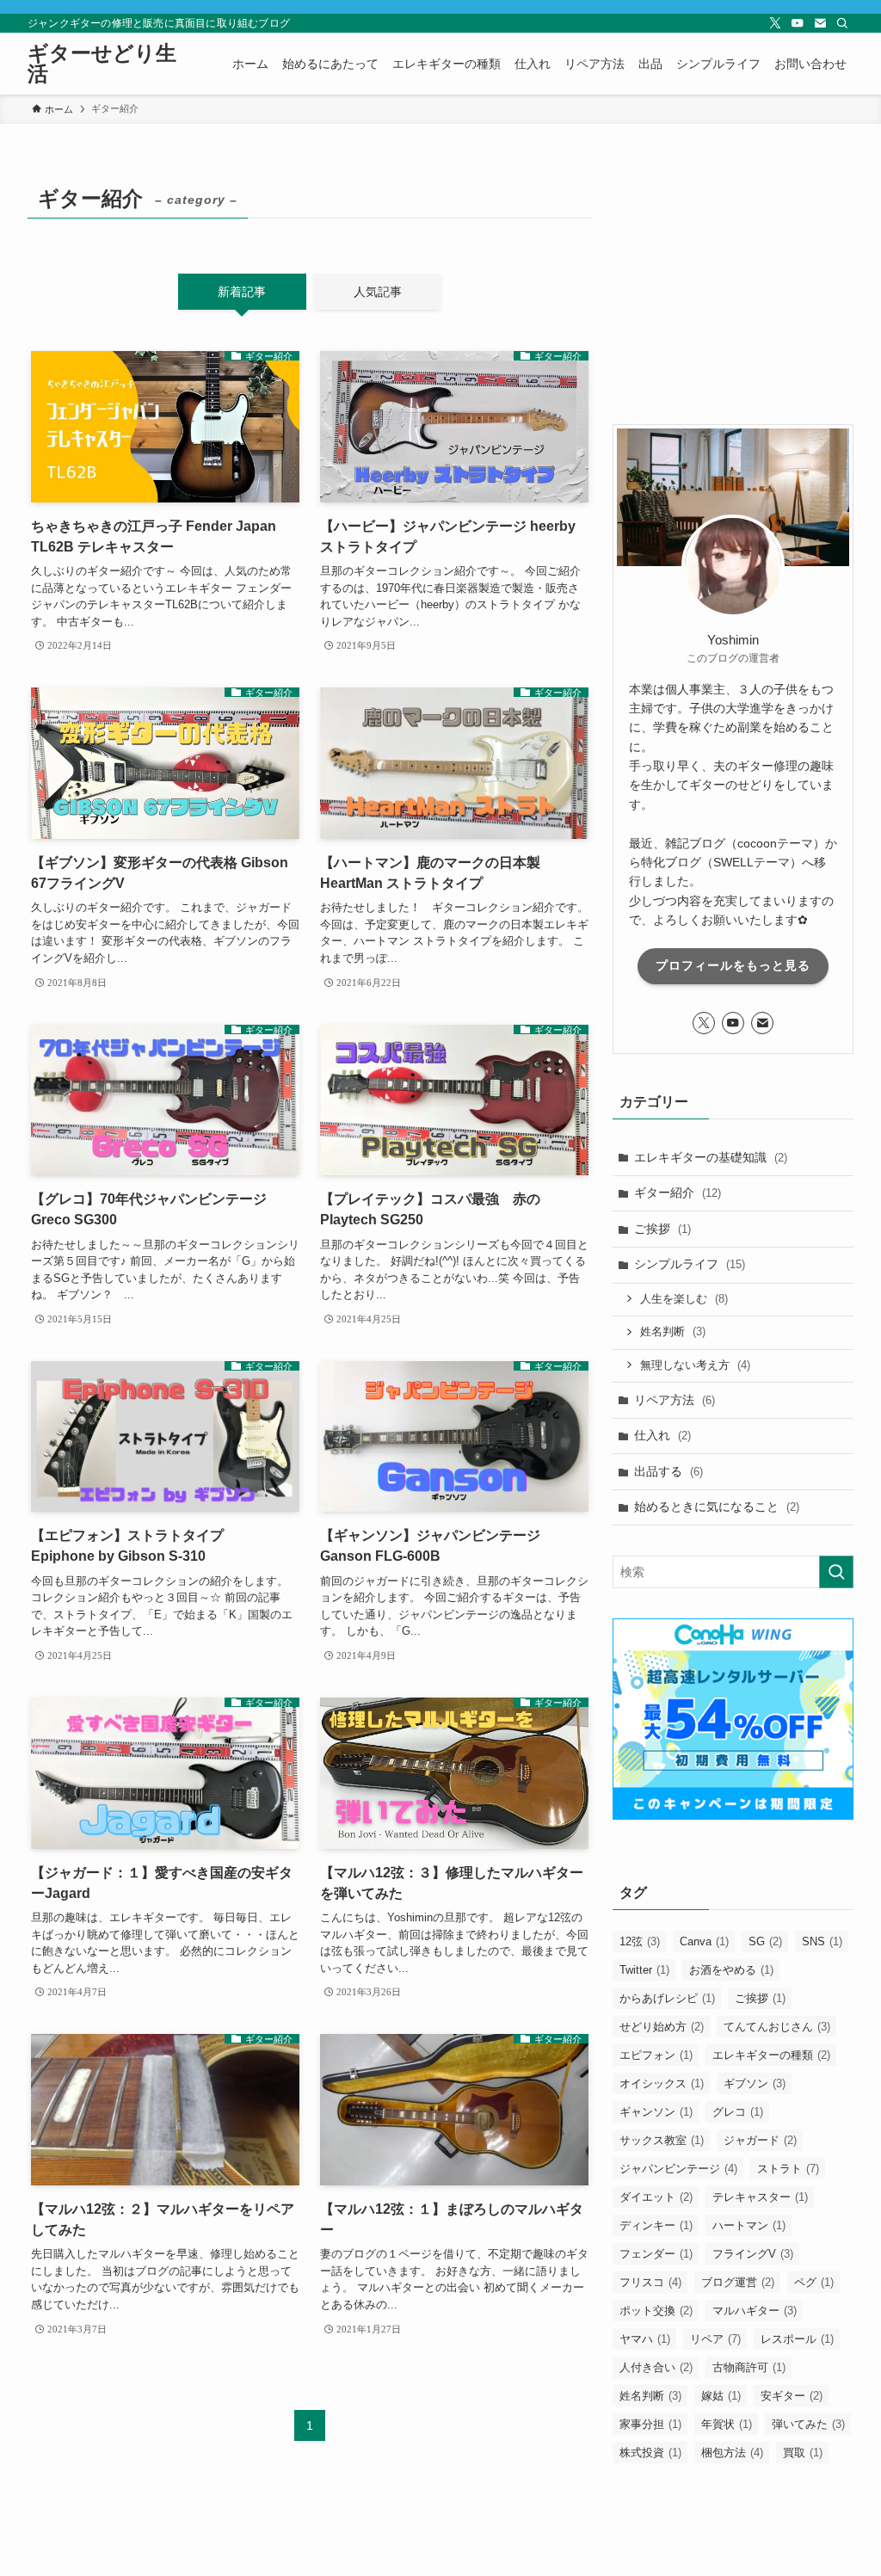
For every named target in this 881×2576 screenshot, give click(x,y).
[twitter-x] (775, 23)
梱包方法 (732, 2453)
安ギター (792, 2396)
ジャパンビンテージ (678, 2169)
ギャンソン (656, 2112)
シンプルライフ (690, 1264)
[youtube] (798, 23)
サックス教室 (662, 2140)
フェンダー (656, 2254)
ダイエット (656, 2197)
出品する (668, 1471)
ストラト (788, 2169)
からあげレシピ (667, 1998)
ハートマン (749, 2225)
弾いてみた (808, 2424)
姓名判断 (673, 1331)
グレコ (738, 2112)
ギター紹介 (678, 1192)
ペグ (814, 2282)
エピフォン (656, 2055)
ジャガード (760, 2140)
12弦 (640, 1941)
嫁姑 (721, 2396)
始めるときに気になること (717, 1507)
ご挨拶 (662, 1229)
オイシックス (662, 2083)
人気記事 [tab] (378, 292)
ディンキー (656, 2225)
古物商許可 (749, 2367)
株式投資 (650, 2453)
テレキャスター (760, 2197)
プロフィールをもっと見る (733, 965)
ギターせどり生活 (102, 64)
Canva (704, 1941)
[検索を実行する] (836, 1572)
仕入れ (662, 1435)
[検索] (842, 23)
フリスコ (650, 2282)
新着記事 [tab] (242, 292)
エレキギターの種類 (771, 2055)
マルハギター (755, 2311)
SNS (822, 1941)
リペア (715, 2339)
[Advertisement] (733, 287)
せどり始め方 (662, 2027)
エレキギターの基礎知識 (711, 1157)
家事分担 (650, 2424)
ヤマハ (645, 2339)
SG (765, 1941)
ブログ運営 (738, 2282)
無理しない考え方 (695, 1365)
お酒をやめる (731, 1970)
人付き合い (656, 2367)
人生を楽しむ (684, 1299)
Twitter (644, 1970)
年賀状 (727, 2424)
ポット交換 (656, 2311)
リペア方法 (675, 1400)
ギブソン (755, 2083)
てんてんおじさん (777, 2027)
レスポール (797, 2339)
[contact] (820, 23)
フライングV (753, 2254)
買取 (803, 2453)
